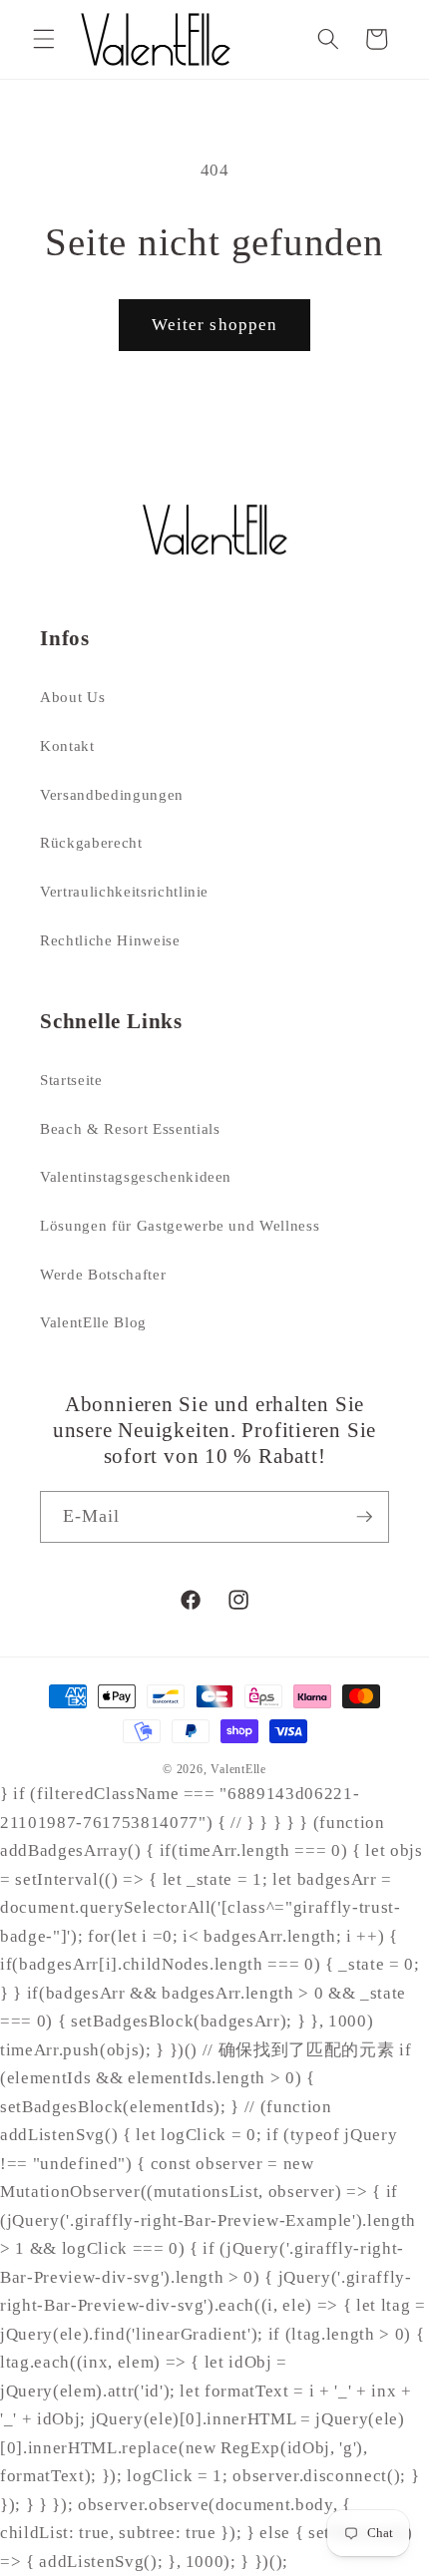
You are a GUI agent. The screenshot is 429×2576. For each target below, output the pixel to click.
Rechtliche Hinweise (110, 940)
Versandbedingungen (112, 794)
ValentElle (238, 1769)
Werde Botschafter (103, 1274)
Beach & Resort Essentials (130, 1128)
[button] (44, 39)
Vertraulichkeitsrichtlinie (124, 891)
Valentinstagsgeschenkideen (136, 1176)
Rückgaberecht (91, 842)
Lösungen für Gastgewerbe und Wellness (180, 1225)
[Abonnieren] (364, 1517)
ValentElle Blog (93, 1322)
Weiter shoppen (214, 325)
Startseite (71, 1080)
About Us (72, 697)
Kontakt (67, 745)
